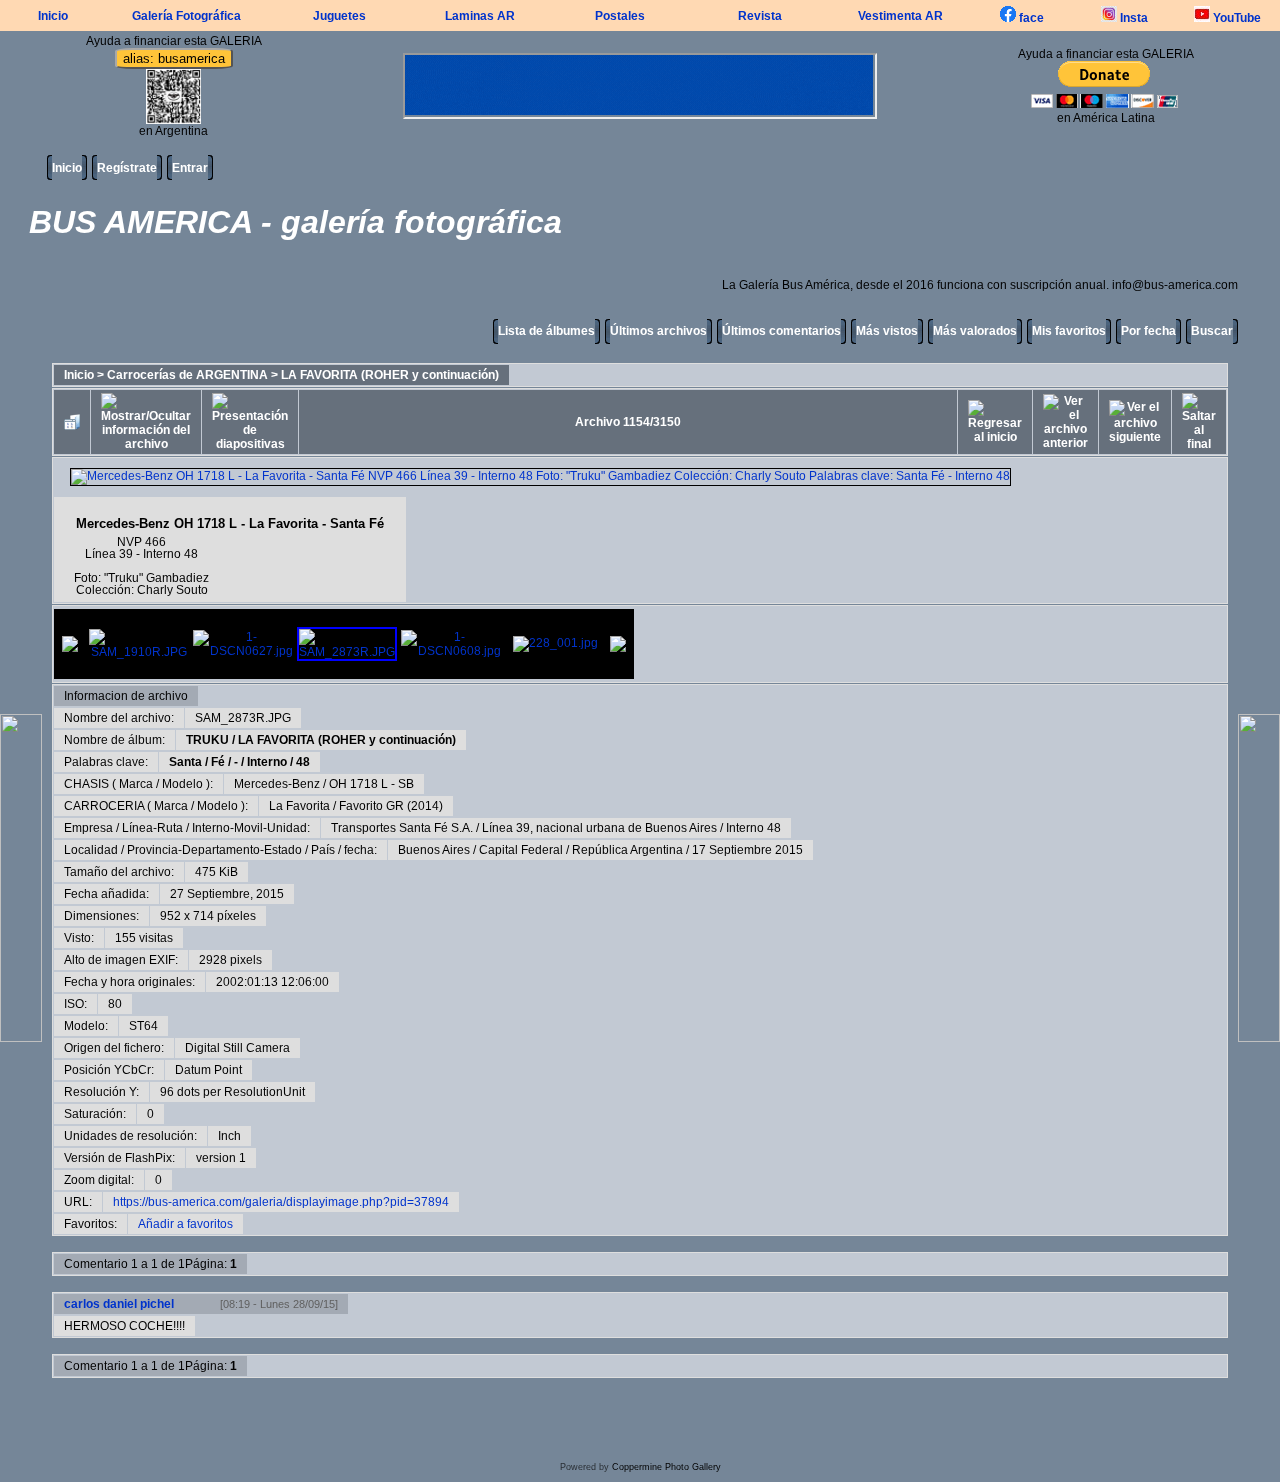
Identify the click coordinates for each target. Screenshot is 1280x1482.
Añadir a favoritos (185, 1224)
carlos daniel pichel (119, 1304)
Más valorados (975, 331)
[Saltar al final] (1199, 422)
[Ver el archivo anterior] (1065, 422)
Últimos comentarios (781, 331)
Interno (267, 762)
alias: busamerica (174, 58)
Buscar (1212, 331)
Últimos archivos (658, 331)
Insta (1132, 18)
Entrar (190, 168)
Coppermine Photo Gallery (666, 1467)
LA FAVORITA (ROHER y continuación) (390, 375)
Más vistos (887, 331)
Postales (620, 16)
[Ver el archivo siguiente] (1135, 422)
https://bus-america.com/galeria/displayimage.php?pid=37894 (281, 1202)
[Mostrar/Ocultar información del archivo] (146, 422)
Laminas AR (480, 16)
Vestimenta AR (900, 16)
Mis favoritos (1069, 331)
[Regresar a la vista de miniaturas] (72, 422)
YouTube (1235, 18)
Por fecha (1148, 331)
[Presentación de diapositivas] (250, 422)
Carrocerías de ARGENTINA (187, 375)
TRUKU (207, 740)
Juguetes (339, 16)
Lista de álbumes (546, 331)
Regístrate (127, 168)
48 (303, 762)
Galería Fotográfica (186, 16)
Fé (218, 762)
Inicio (53, 16)
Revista (760, 16)
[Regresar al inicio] (995, 422)
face (1030, 18)
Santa (185, 762)
